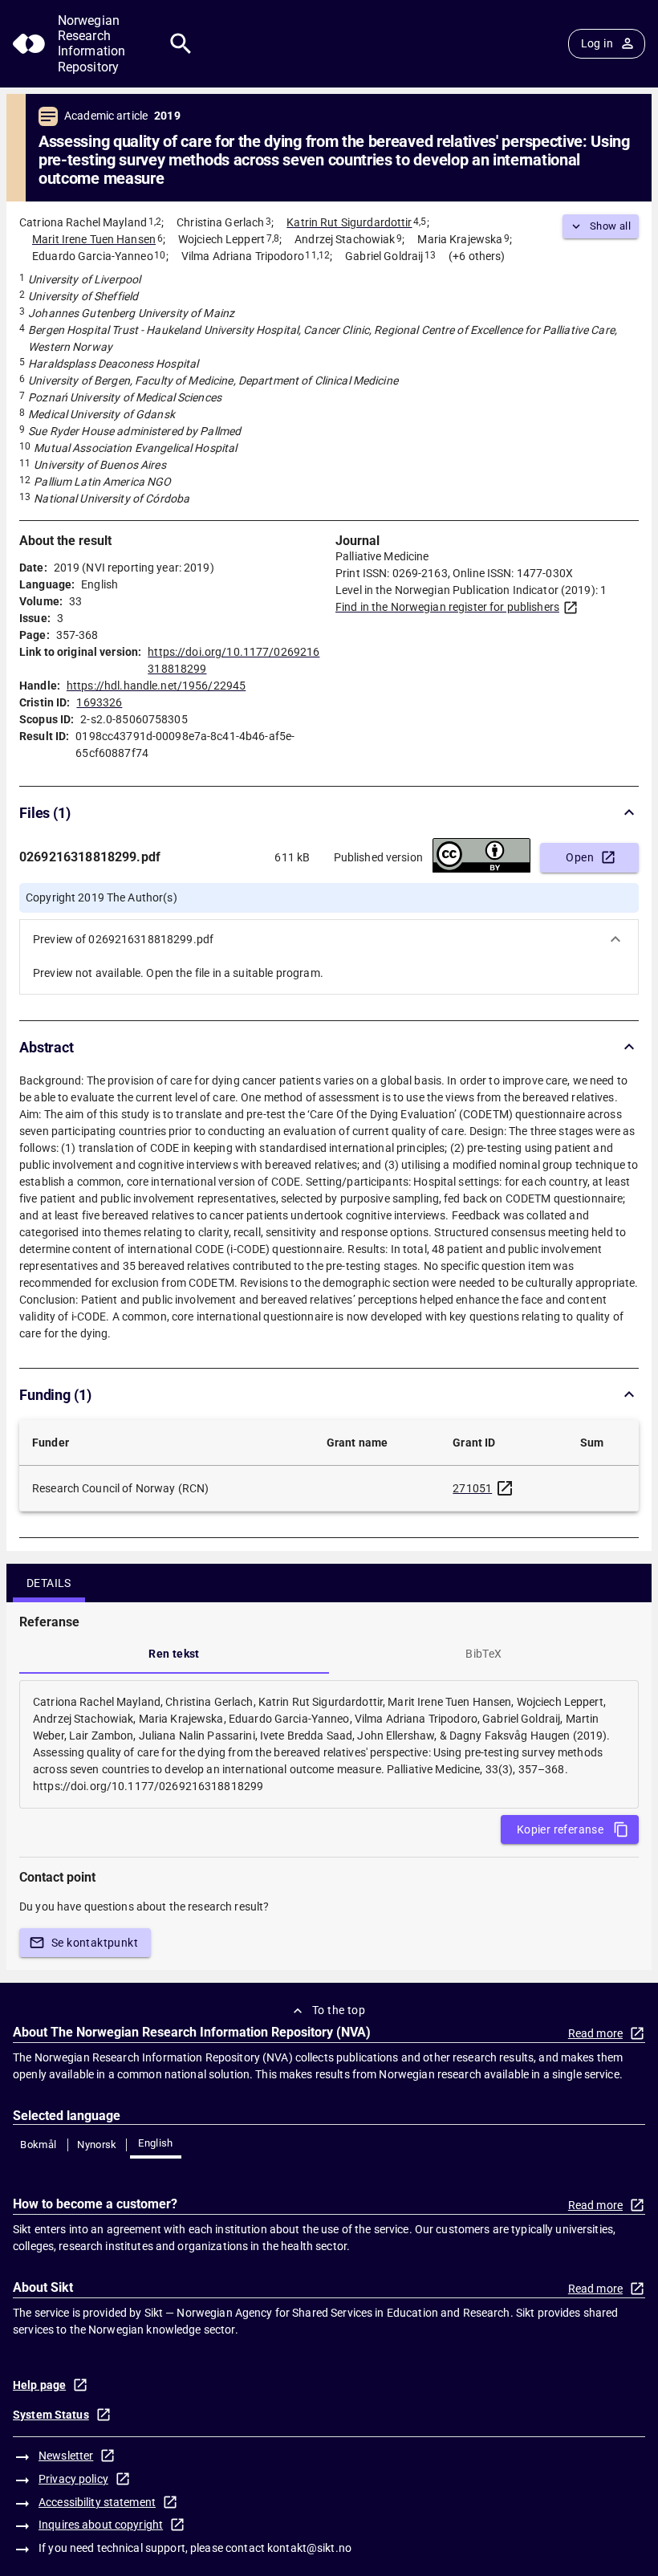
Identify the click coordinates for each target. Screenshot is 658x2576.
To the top (339, 2010)
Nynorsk (97, 2145)
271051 (472, 1488)
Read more (595, 2033)
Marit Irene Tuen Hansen (94, 239)
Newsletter (66, 2456)
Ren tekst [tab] (174, 1654)
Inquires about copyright (101, 2525)
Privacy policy (73, 2479)
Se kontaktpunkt (95, 1943)
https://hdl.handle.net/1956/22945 (156, 686)
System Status (51, 2415)
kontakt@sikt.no (309, 2548)
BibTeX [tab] (483, 1654)
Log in (597, 43)
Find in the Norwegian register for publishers (447, 607)
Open (580, 857)
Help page (39, 2385)
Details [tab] (49, 1583)
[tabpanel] (329, 1744)
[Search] (181, 44)
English (156, 2143)
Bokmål (38, 2145)
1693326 (99, 702)
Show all (610, 226)
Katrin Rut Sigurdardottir (349, 222)
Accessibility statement (97, 2502)
